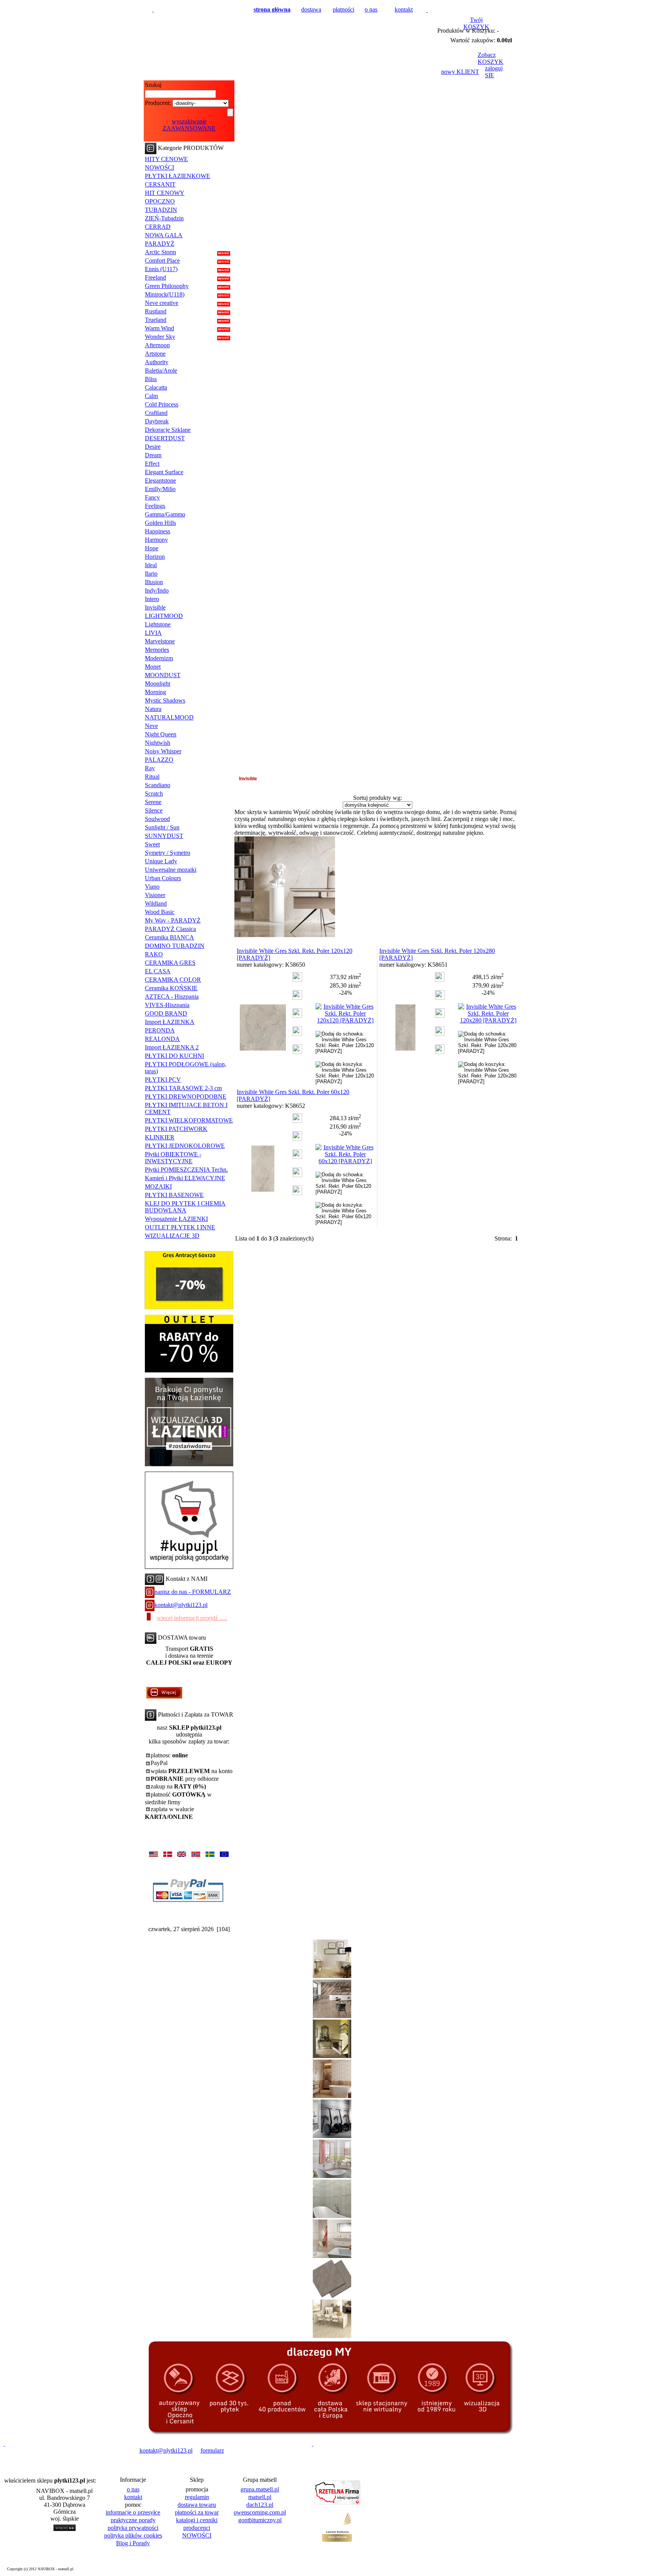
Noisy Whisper (163, 751)
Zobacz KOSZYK (491, 58)
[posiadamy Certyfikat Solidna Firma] (40, 2450)
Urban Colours (163, 878)
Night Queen (161, 734)
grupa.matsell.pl (260, 2489)
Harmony (156, 540)
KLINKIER (160, 1137)
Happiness (158, 531)
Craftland (156, 413)
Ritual (152, 777)
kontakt (404, 9)
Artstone (155, 354)
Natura (153, 709)
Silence (154, 810)
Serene (153, 802)
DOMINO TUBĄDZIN (175, 946)
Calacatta (156, 387)
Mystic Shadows (165, 700)
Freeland (155, 277)
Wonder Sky (160, 337)
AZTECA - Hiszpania (172, 997)
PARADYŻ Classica (170, 929)
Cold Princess (162, 404)
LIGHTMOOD (164, 616)
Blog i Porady (133, 2543)
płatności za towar (197, 2512)
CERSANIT (160, 184)
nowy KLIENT (460, 72)
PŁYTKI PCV (163, 1080)
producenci (197, 2528)
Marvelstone (160, 641)
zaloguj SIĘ (494, 72)
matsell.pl (260, 2497)
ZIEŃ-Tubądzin (164, 218)
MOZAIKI (158, 1186)
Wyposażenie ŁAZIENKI (176, 1219)
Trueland (156, 320)
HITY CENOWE (166, 159)
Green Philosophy (167, 286)
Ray (150, 768)
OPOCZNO (160, 201)
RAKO (154, 954)
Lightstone (158, 624)
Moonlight (158, 684)
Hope (152, 548)
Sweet (152, 844)
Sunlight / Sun (162, 827)
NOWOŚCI (159, 167)
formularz (212, 2450)
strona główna (272, 9)
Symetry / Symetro (168, 853)
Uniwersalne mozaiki (171, 870)
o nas (371, 9)
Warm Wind (159, 328)
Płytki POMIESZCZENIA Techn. (186, 1170)
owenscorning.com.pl (260, 2512)
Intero (152, 599)
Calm (151, 396)
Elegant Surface (164, 472)
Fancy (152, 497)
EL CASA (158, 971)
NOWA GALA (164, 235)
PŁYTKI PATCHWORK (176, 1129)
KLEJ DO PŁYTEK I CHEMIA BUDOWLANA (185, 1207)
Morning (155, 692)
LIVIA (153, 633)
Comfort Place (162, 261)
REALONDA (162, 1039)
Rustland (156, 311)
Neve (151, 726)
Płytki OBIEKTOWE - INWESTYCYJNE (173, 1158)
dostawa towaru (197, 2505)
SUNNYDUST (164, 836)
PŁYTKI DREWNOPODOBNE (186, 1097)
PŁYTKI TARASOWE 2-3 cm (183, 1088)
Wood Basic (160, 912)
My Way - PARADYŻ (173, 920)
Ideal (151, 565)
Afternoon (157, 345)
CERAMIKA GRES (170, 963)
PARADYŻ (160, 244)
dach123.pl (260, 2505)
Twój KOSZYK (476, 23)
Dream (153, 455)
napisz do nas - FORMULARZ (193, 1592)
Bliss (151, 379)
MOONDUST (163, 675)
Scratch (154, 793)
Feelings (155, 506)
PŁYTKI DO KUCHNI (174, 1056)
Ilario (151, 574)
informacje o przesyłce (133, 2512)
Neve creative (162, 303)
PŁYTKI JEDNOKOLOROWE (185, 1146)
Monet (153, 667)
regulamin (197, 2497)
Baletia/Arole (161, 370)
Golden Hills (160, 523)
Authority (157, 362)
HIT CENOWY (165, 193)
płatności (344, 9)
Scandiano (158, 785)
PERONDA (160, 1030)
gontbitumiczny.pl (260, 2520)
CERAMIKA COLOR (173, 980)
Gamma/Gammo (165, 514)
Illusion (154, 582)
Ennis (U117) (161, 269)
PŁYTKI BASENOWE (174, 1195)
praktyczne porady (133, 2520)
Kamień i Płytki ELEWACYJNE (185, 1178)
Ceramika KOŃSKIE (171, 988)
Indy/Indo (157, 590)
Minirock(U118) (165, 294)
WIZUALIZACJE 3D (172, 1236)
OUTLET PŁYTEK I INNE (180, 1227)
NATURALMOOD (169, 717)
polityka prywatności (133, 2528)
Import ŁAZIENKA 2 (172, 1047)
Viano (152, 887)
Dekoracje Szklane (168, 430)
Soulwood (157, 819)
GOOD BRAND (166, 1013)
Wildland (156, 903)
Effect (152, 464)
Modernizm (159, 658)
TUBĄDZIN (161, 210)
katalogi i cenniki (197, 2520)
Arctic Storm (160, 252)
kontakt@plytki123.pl (181, 1605)
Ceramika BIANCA (169, 937)
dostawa (311, 9)
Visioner (155, 895)
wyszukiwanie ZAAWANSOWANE (189, 125)
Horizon (155, 557)
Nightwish (158, 743)
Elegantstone (160, 480)
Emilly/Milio (160, 489)
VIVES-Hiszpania (167, 1005)
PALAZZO (159, 760)
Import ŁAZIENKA (170, 1022)
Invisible (155, 607)
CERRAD (158, 227)
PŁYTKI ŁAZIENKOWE (178, 176)
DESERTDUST (165, 438)
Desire (153, 447)
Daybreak (157, 421)
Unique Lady (161, 861)
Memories (157, 650)
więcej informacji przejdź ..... (192, 1618)
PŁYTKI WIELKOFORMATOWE (189, 1120)
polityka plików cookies (133, 2535)
